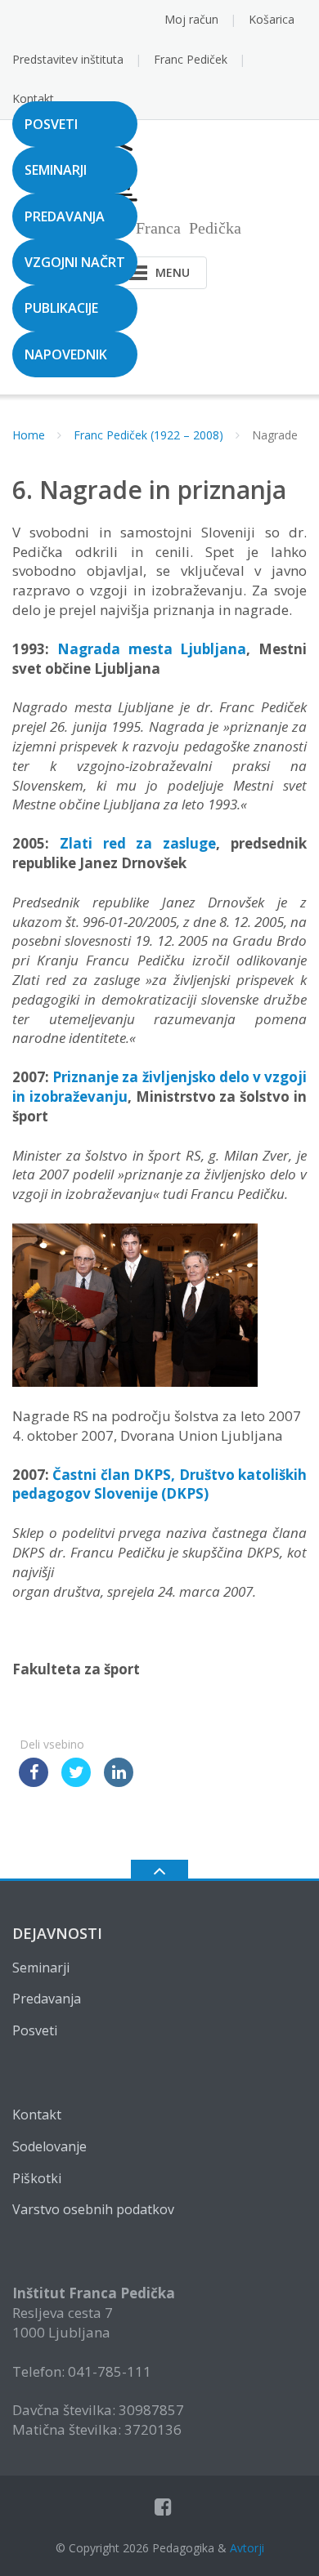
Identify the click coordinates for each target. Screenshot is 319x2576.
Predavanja (65, 216)
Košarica (272, 19)
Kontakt (33, 98)
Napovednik (66, 354)
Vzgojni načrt (75, 262)
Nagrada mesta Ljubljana (152, 649)
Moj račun (191, 19)
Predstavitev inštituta (68, 59)
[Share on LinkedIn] (119, 1782)
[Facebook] (163, 2507)
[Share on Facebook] (34, 1782)
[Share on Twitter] (76, 1782)
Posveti (51, 124)
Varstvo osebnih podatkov (93, 2209)
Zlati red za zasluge (138, 843)
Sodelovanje (49, 2146)
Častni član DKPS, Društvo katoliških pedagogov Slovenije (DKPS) (159, 1484)
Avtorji (247, 2548)
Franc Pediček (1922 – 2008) (148, 435)
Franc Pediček (191, 59)
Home (29, 435)
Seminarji (56, 170)
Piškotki (37, 2178)
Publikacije (61, 308)
